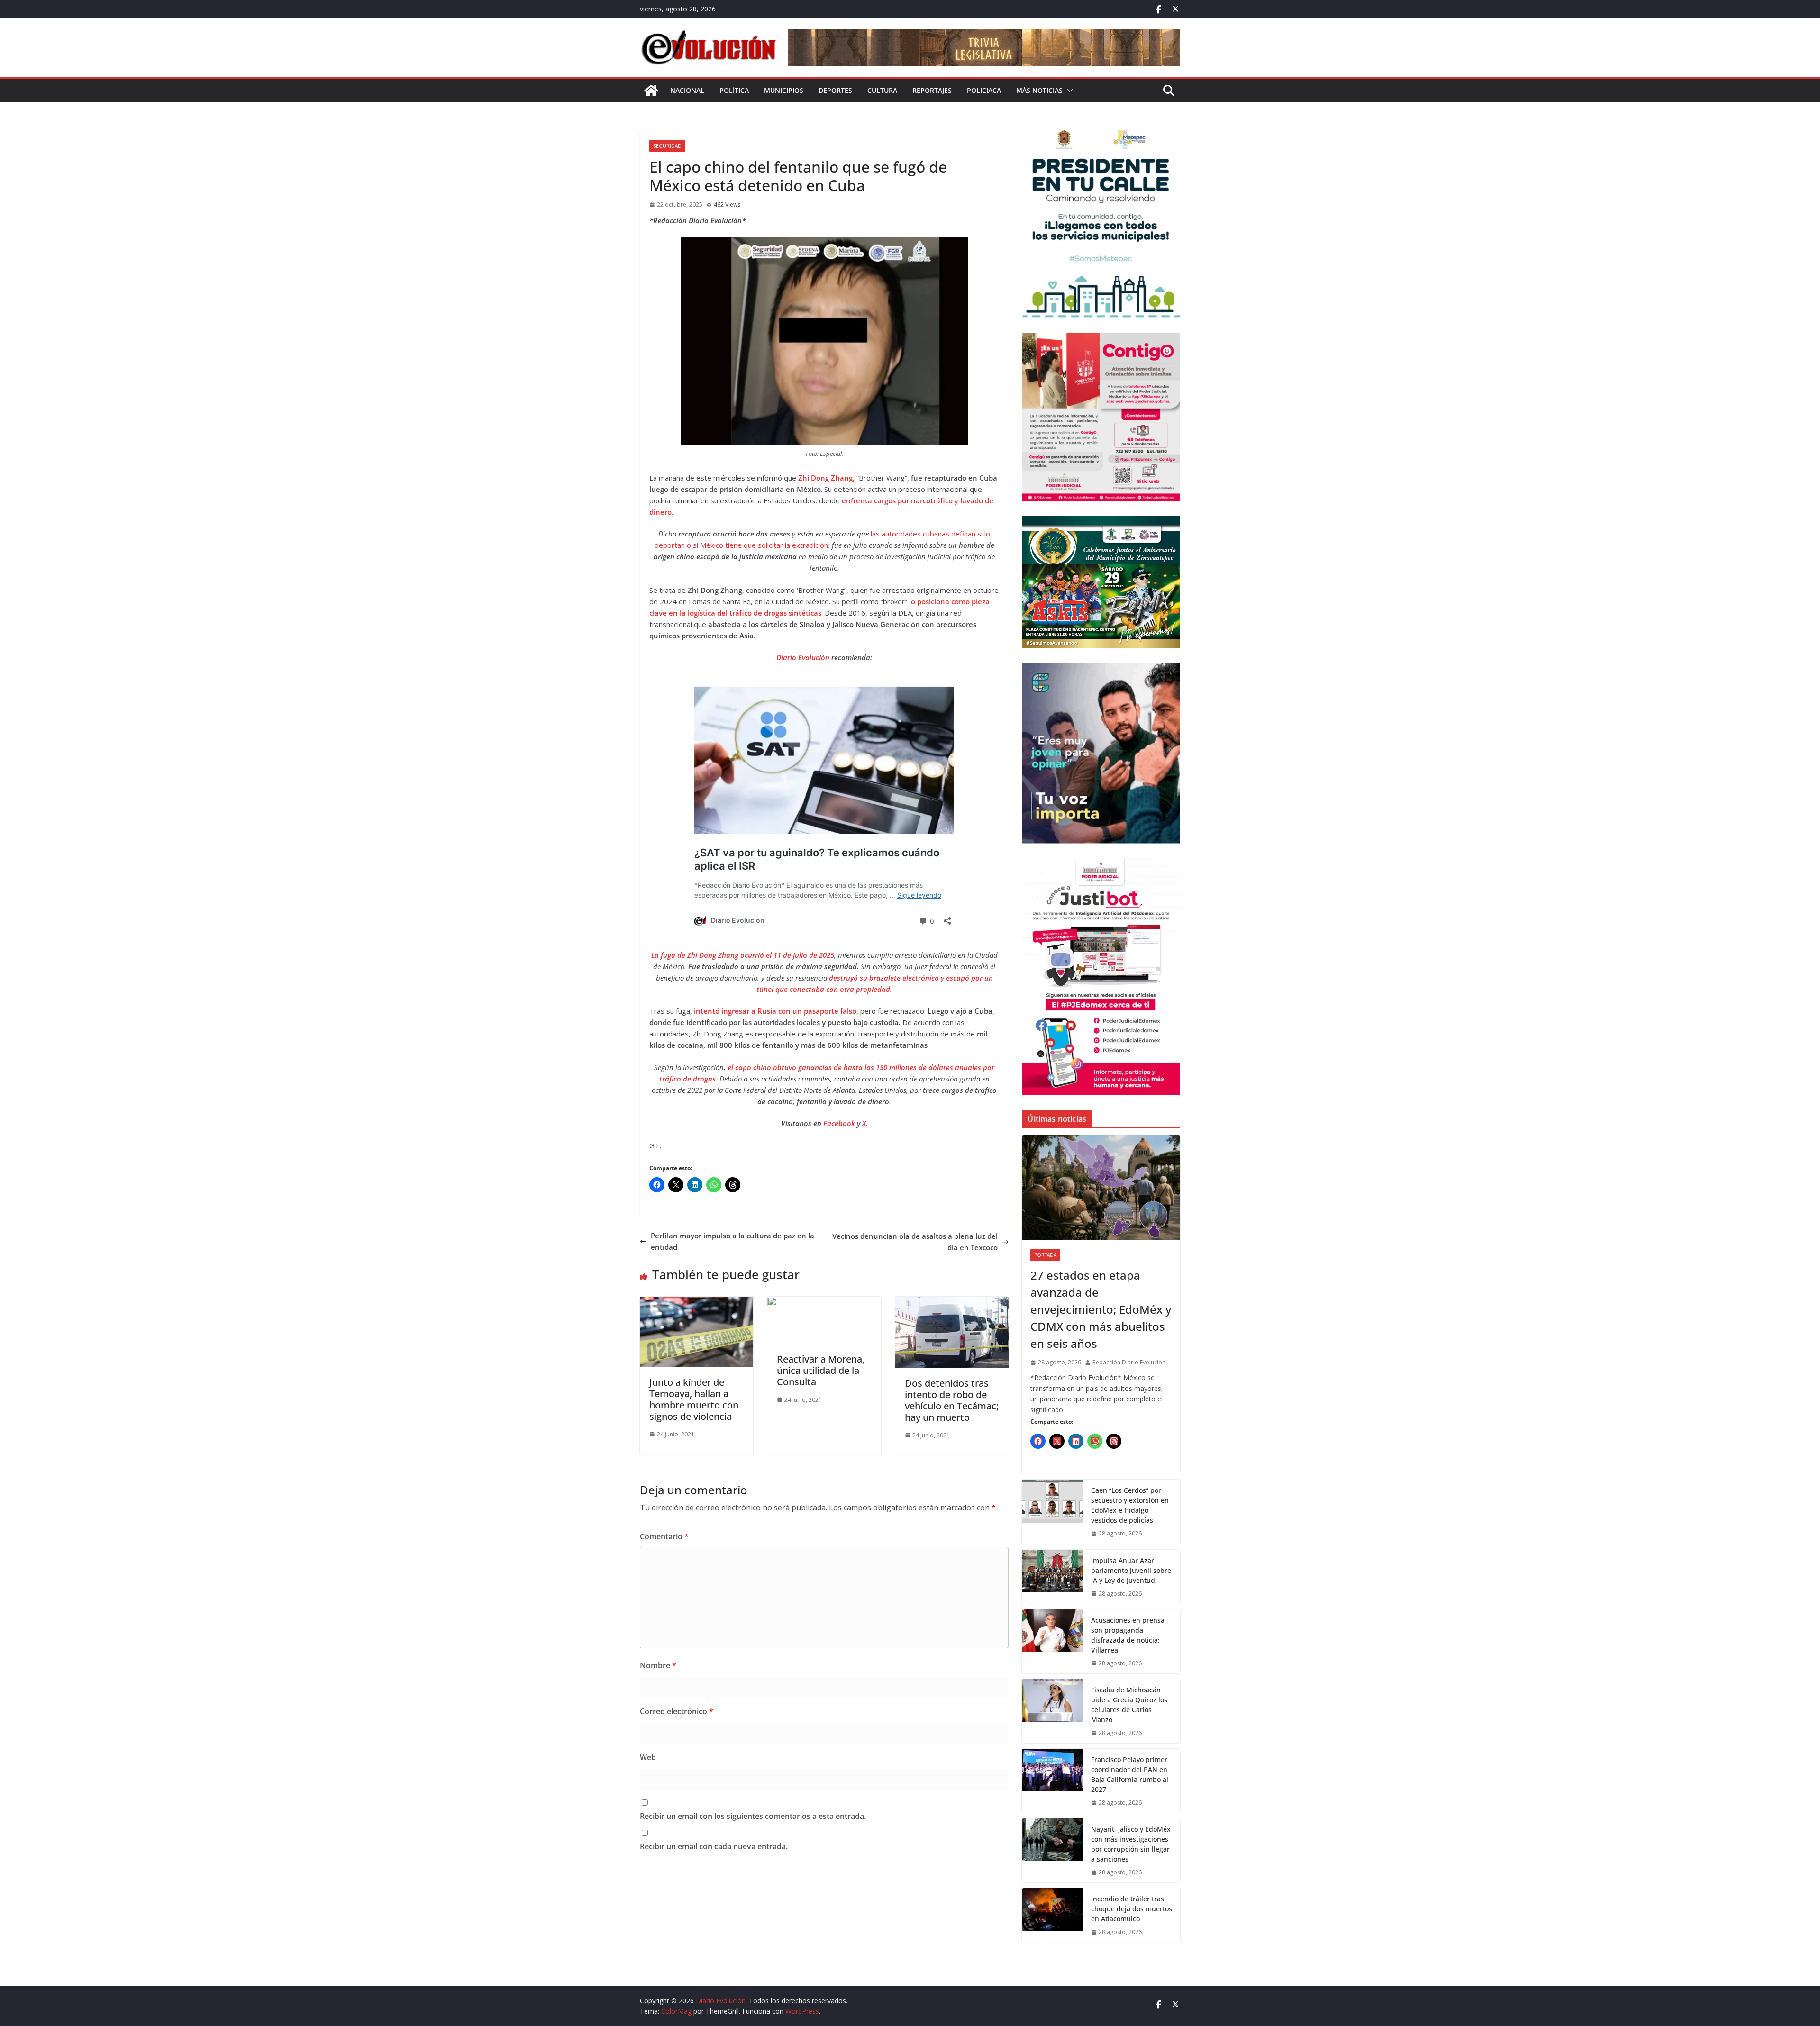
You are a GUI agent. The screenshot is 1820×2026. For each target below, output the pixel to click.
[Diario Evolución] (651, 91)
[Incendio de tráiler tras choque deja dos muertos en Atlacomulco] (1053, 1915)
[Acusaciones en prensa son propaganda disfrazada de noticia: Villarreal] (1053, 1641)
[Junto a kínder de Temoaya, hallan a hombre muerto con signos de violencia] (696, 1302)
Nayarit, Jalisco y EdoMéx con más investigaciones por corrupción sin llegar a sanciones (1131, 1844)
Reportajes (932, 90)
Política (734, 90)
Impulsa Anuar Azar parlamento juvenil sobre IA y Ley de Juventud (1131, 1570)
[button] (1068, 91)
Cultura (882, 90)
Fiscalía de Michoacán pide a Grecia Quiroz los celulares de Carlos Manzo (1129, 1705)
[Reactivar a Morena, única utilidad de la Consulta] (824, 1302)
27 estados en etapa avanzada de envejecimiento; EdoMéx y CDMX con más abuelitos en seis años (1101, 1309)
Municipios (784, 90)
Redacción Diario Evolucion (1129, 1362)
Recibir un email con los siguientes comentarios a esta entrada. (753, 1816)
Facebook (840, 1123)
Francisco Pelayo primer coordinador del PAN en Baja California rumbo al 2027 (1130, 1774)
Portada (1045, 1255)
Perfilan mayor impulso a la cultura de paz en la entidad (733, 1241)
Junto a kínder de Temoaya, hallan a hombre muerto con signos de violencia (694, 1399)
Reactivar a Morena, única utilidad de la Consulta (821, 1370)
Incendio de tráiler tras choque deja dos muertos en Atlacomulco (1132, 1909)
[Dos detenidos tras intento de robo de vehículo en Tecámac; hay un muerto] (952, 1302)
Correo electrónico (677, 1711)
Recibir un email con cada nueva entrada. (714, 1846)
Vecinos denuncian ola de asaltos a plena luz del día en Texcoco (915, 1242)
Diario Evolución (803, 657)
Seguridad (667, 146)
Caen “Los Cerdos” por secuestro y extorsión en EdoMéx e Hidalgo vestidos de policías (1130, 1505)
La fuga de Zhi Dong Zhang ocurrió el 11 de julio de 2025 (743, 955)
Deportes (835, 90)
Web (648, 1757)
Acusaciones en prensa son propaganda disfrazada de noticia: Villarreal (1128, 1635)
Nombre (658, 1665)
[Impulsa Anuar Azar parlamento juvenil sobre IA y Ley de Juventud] (1053, 1577)
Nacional (687, 90)
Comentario (664, 1536)
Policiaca (984, 90)
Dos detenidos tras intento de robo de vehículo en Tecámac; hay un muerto (952, 1400)
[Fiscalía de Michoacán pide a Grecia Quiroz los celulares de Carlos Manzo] (1053, 1711)
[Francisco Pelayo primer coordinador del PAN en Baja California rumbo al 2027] (1053, 1781)
